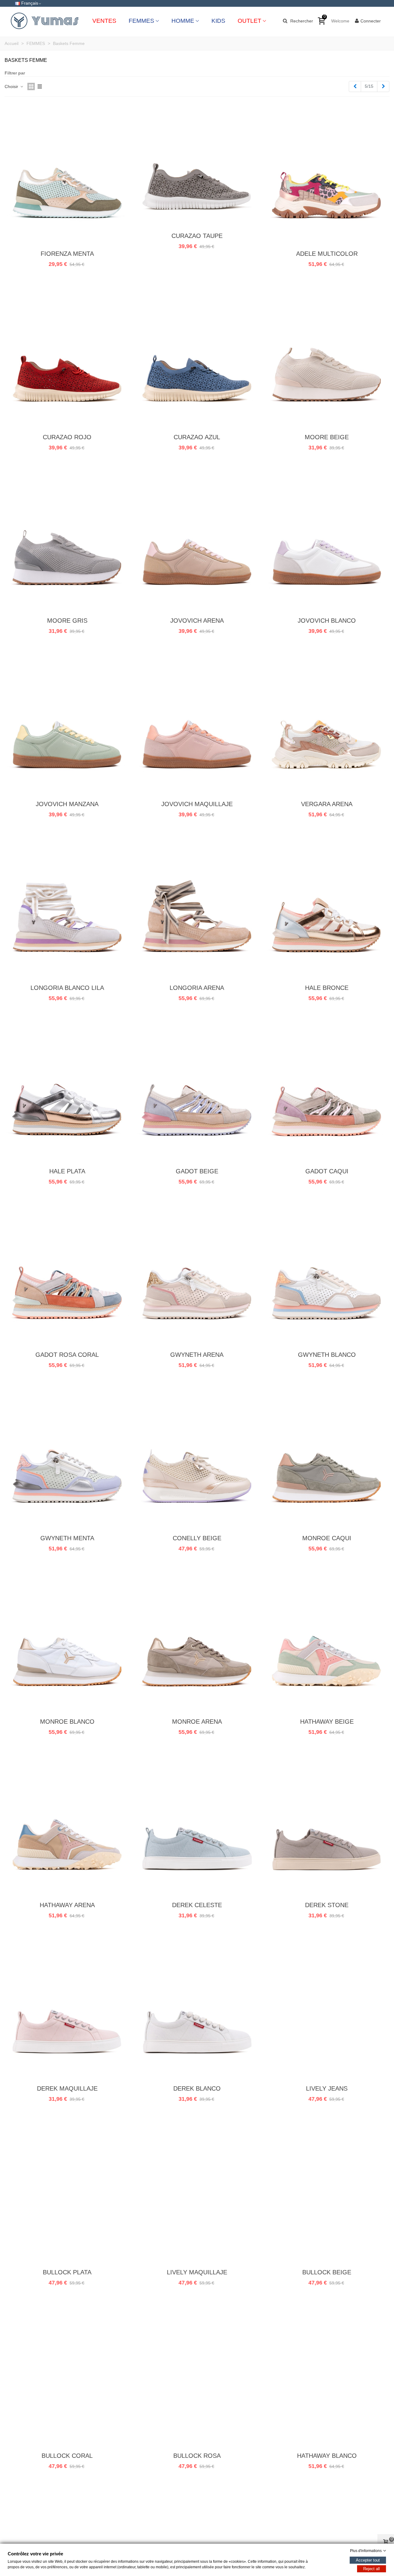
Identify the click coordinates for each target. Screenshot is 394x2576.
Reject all (372, 2569)
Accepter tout (368, 2560)
